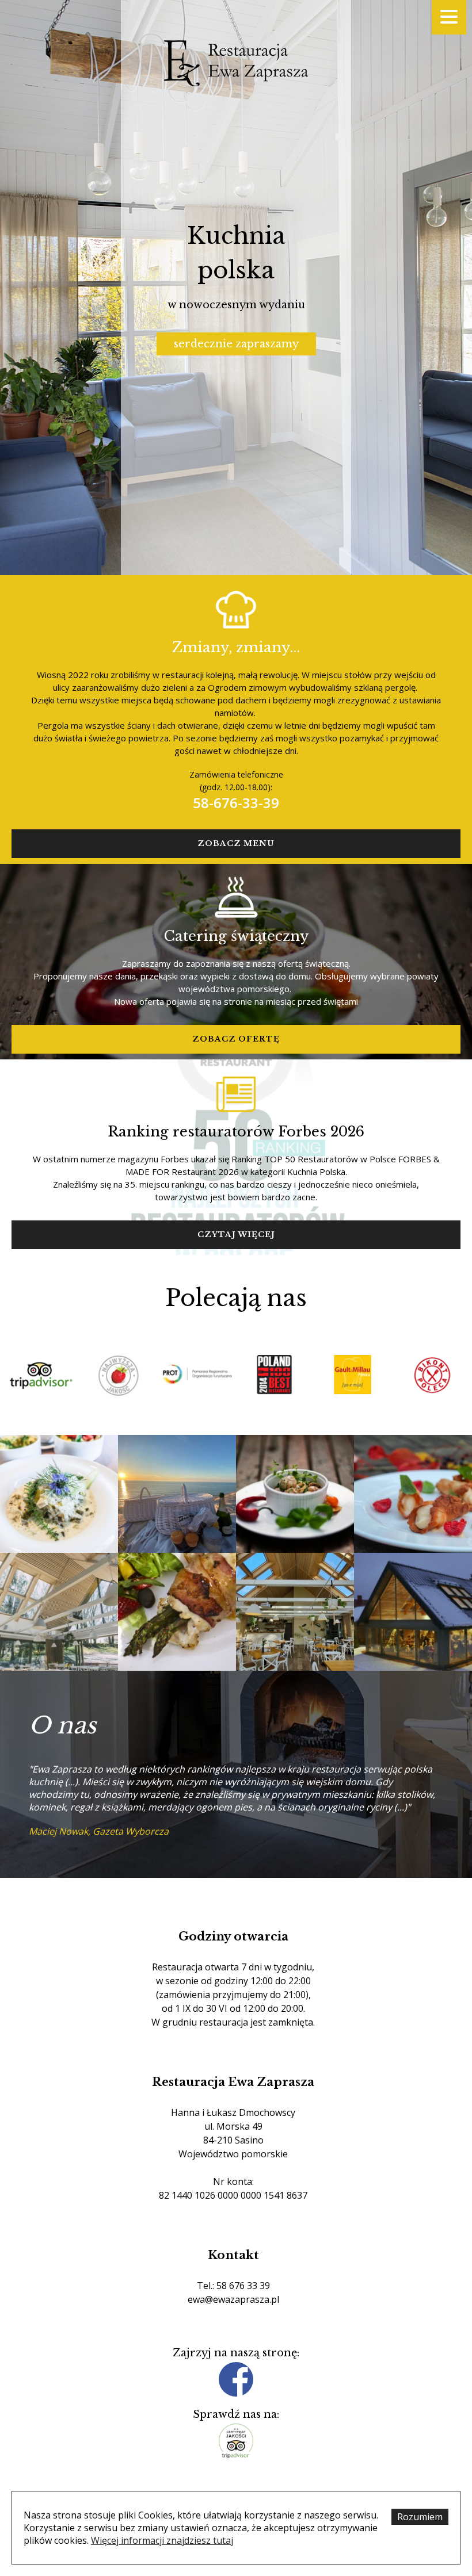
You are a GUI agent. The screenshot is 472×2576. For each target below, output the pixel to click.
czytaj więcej (236, 1235)
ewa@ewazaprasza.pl (233, 2299)
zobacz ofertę (236, 1039)
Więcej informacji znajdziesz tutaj (162, 2540)
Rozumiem (420, 2517)
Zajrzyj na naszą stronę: (236, 2353)
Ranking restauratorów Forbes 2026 (236, 1132)
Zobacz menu (236, 843)
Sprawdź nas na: (236, 2414)
